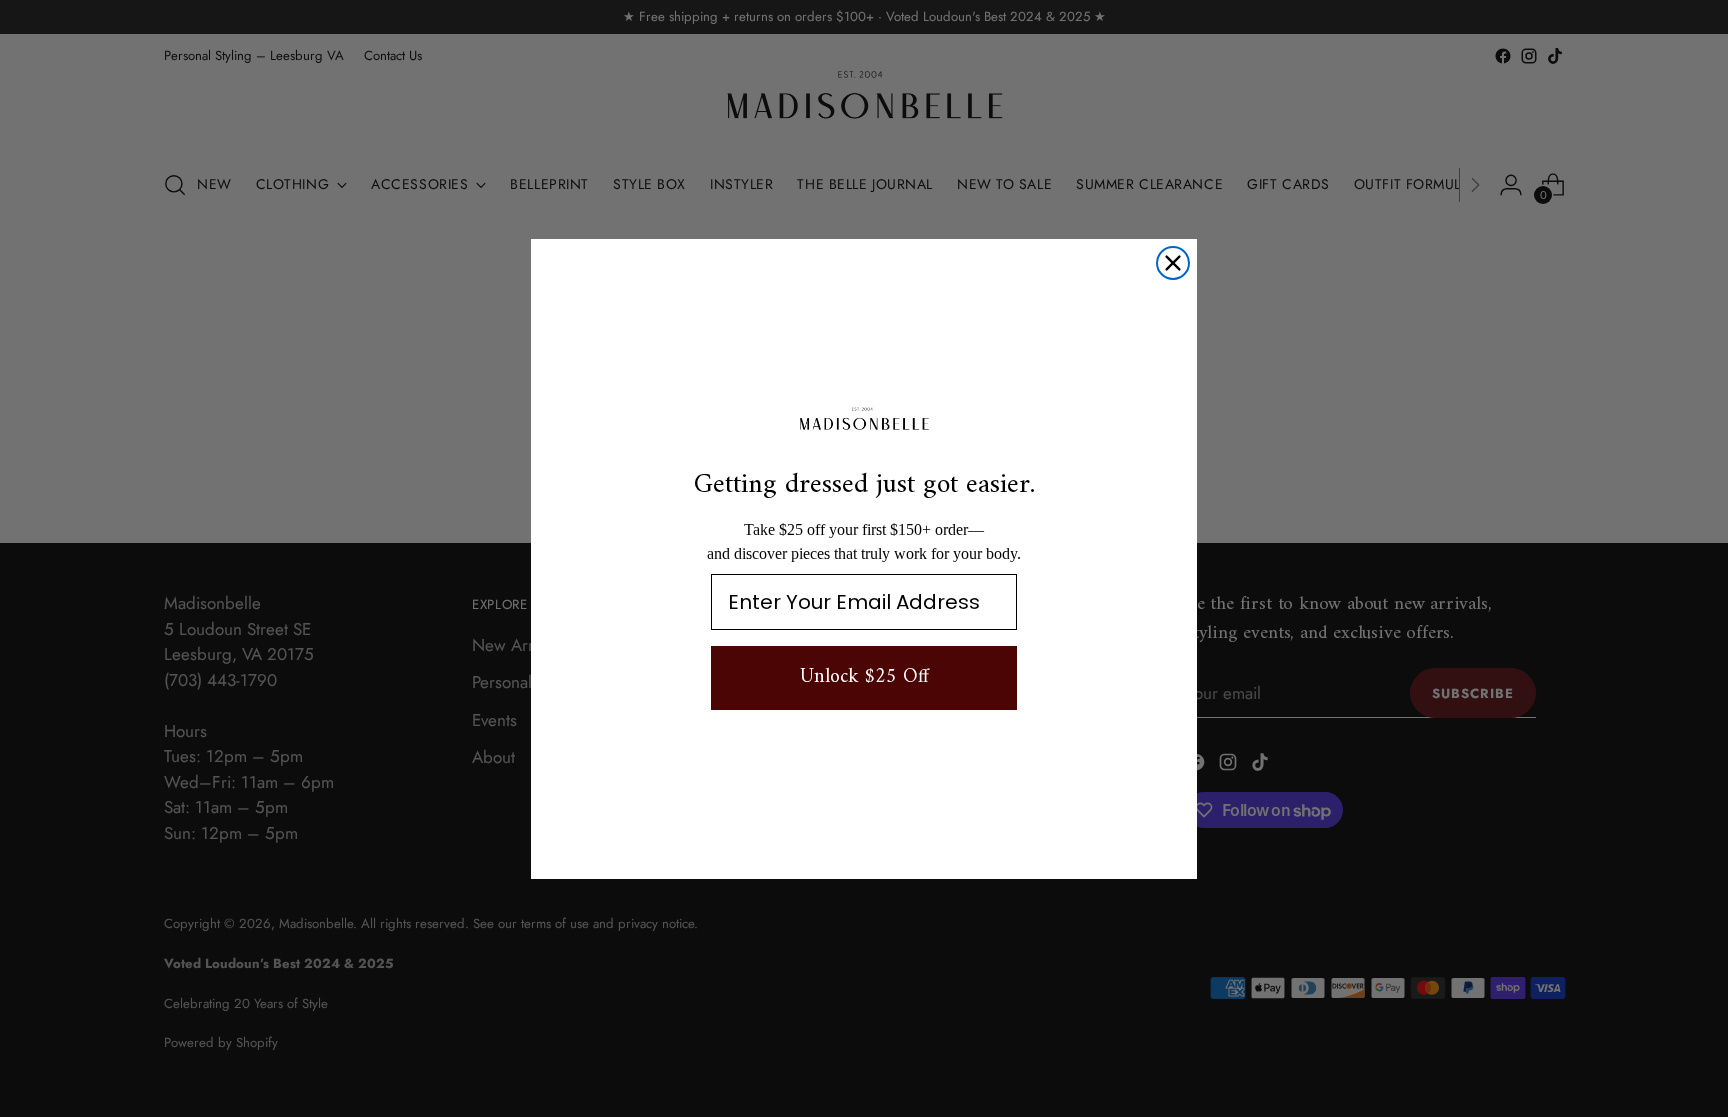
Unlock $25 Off (864, 677)
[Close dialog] (1173, 263)
